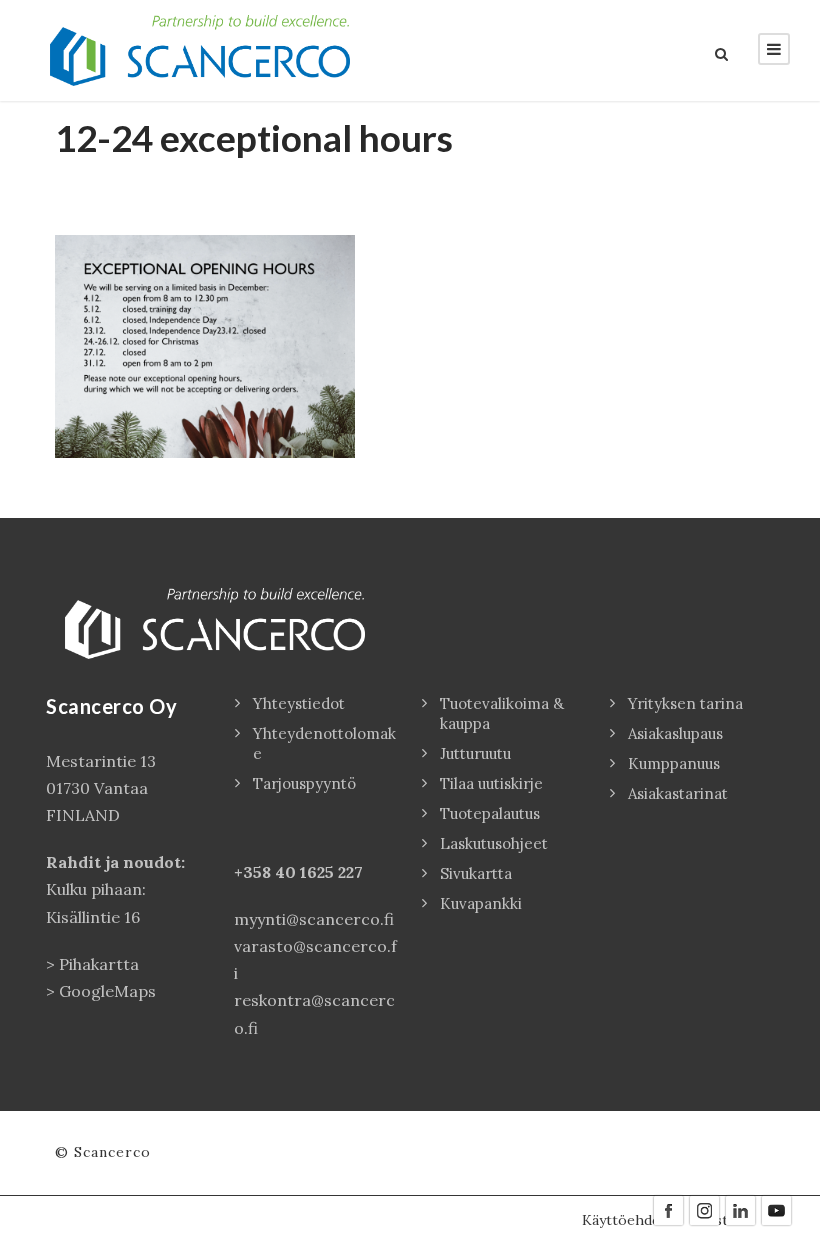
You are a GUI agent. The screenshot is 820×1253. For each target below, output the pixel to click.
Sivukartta (476, 873)
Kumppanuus (674, 763)
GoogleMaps (107, 991)
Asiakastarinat (678, 793)
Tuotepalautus (490, 813)
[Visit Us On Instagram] (704, 1209)
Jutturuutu (475, 753)
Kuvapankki (481, 903)
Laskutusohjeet (494, 843)
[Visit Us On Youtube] (776, 1209)
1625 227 (331, 872)
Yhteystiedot (299, 703)
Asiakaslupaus (675, 733)
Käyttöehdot (624, 1220)
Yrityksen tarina (685, 703)
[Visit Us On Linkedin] (740, 1209)
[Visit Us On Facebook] (668, 1209)
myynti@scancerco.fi (314, 919)
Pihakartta (99, 964)
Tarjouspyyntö (304, 783)
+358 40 (267, 872)
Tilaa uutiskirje (491, 783)
